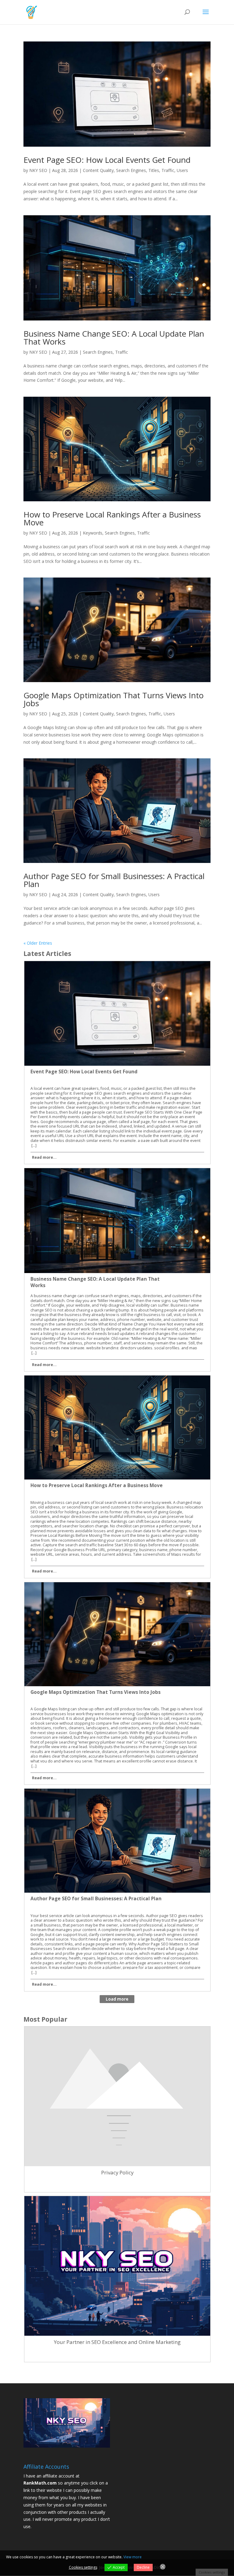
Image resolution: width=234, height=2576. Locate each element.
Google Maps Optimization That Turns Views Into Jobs (113, 699)
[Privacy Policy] (117, 2182)
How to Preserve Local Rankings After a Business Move (112, 518)
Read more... (44, 1157)
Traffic (168, 170)
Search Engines (131, 170)
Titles (154, 170)
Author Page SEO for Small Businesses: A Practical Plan (114, 880)
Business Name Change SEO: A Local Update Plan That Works (114, 338)
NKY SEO (38, 170)
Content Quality (98, 170)
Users (182, 170)
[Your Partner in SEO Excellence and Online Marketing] (117, 2351)
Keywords (93, 533)
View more (133, 2557)
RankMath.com (40, 2483)
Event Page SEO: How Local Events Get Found (107, 160)
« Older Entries (38, 943)
